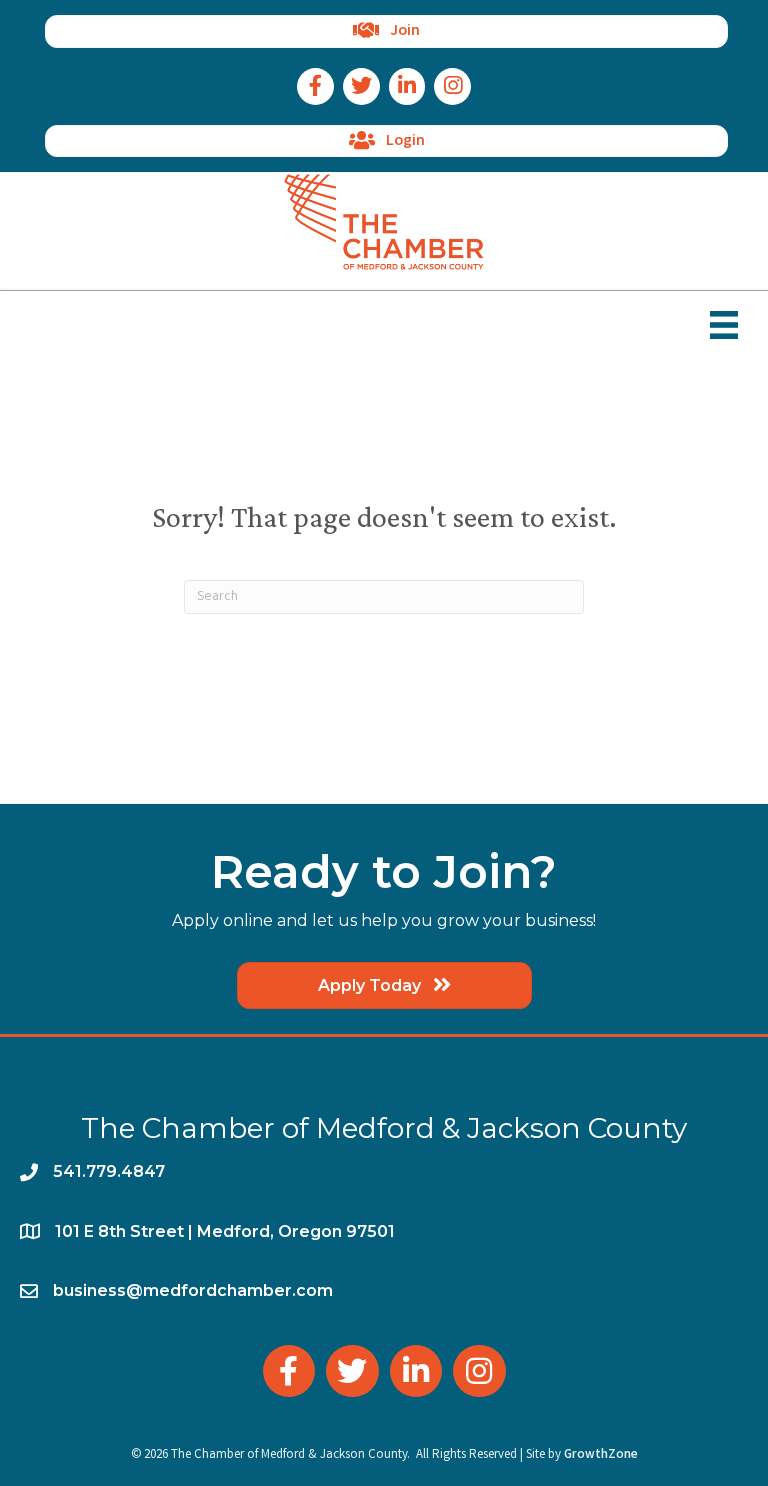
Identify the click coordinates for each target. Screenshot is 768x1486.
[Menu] (724, 325)
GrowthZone (601, 1455)
